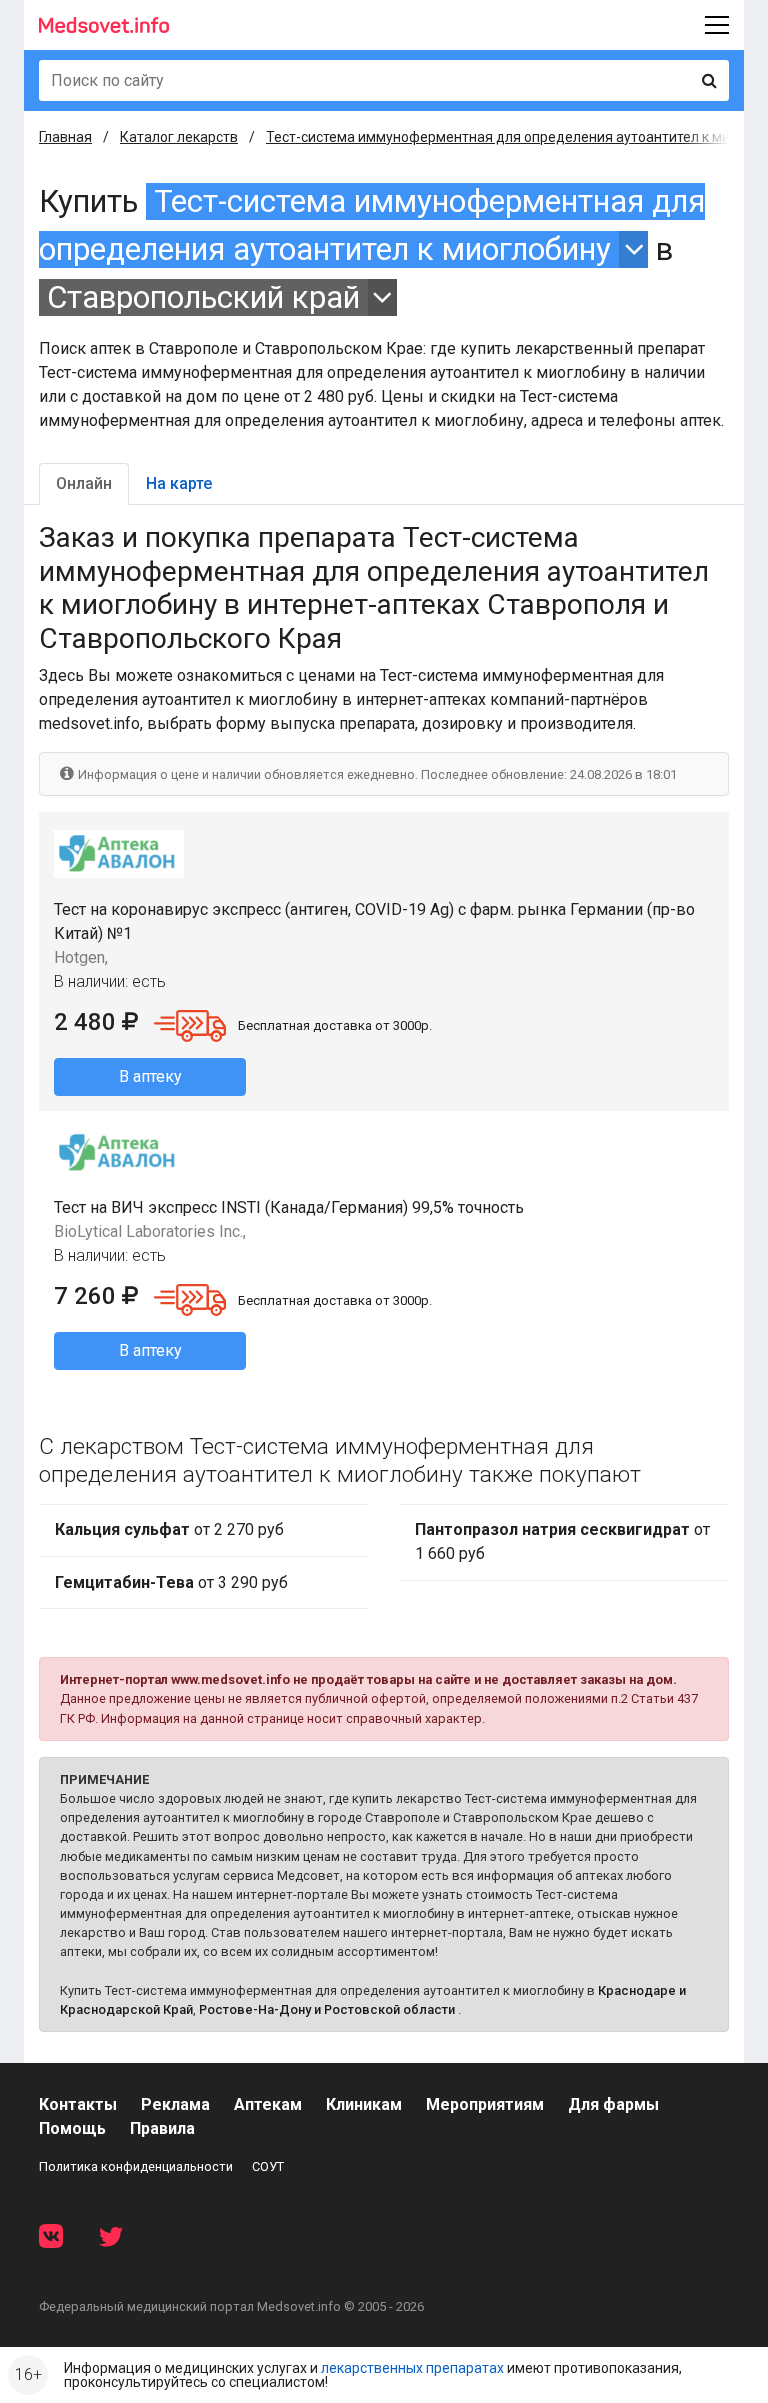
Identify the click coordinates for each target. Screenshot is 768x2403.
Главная (65, 137)
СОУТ (268, 2166)
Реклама (175, 2104)
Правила (162, 2128)
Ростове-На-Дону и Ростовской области (327, 2009)
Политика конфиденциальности (136, 2166)
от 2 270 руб (169, 1529)
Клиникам (364, 2104)
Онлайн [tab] (84, 483)
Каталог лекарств (179, 137)
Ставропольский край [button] (203, 297)
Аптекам (268, 2104)
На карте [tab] (179, 483)
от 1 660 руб (562, 1541)
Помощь (72, 2128)
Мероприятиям (485, 2104)
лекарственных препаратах (412, 2368)
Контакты (78, 2104)
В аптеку (150, 1076)
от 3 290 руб (171, 1582)
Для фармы (613, 2104)
